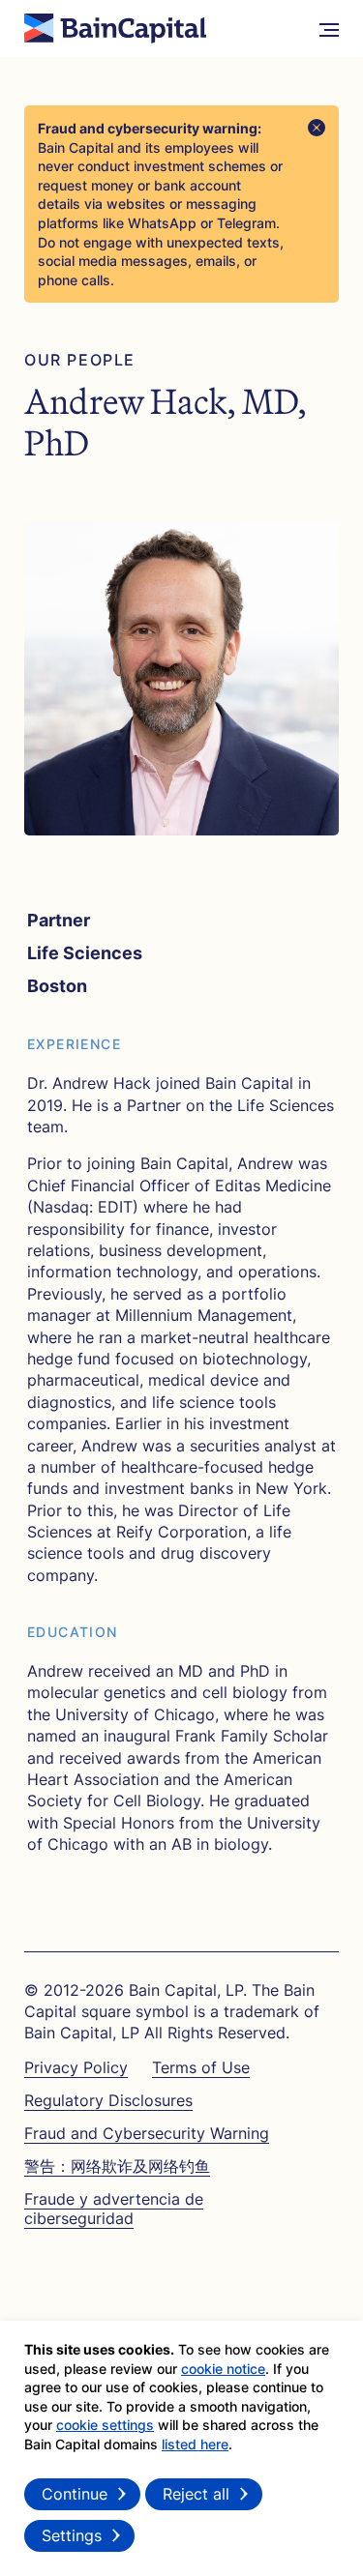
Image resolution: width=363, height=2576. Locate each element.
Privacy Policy (76, 2067)
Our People (80, 360)
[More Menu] (329, 29)
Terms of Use (201, 2067)
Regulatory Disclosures (108, 2100)
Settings (72, 2535)
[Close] (317, 128)
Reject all (196, 2494)
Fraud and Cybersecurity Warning (147, 2133)
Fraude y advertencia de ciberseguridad (114, 2208)
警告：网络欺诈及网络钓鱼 (117, 2166)
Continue (75, 2494)
